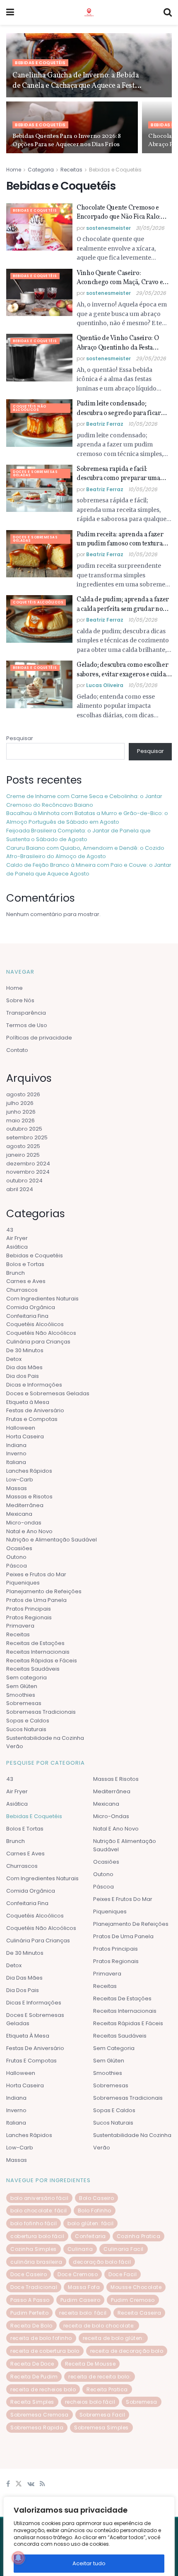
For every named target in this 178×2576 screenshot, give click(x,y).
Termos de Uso (27, 1026)
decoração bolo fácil (102, 2262)
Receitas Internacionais (38, 1652)
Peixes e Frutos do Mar (36, 1574)
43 (10, 1230)
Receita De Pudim (34, 2377)
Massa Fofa (84, 2288)
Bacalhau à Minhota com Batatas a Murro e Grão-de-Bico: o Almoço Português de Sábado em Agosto (87, 818)
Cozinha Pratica (139, 2237)
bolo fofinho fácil (34, 2224)
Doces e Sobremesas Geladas (35, 474)
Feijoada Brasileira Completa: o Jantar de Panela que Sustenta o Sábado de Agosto (78, 835)
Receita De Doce (32, 2364)
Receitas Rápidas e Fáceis (42, 1661)
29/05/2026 (151, 293)
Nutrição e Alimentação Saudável (52, 1540)
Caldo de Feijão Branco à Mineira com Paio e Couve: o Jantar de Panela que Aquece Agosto (89, 869)
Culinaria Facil (124, 2249)
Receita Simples (32, 2402)
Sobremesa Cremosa (40, 2415)
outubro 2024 (24, 1181)
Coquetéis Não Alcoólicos (30, 408)
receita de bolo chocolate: (99, 2326)
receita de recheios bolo (43, 2389)
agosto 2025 (23, 1146)
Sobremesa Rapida (37, 2428)
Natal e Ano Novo (29, 1531)
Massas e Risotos (29, 1497)
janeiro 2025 (23, 1155)
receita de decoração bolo (127, 2351)
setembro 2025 (27, 1138)
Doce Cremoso (78, 2275)
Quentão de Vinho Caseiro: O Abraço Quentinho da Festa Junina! (118, 343)
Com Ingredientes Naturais (42, 1299)
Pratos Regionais (29, 1617)
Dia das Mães (24, 1368)
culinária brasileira (36, 2262)
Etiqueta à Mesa (28, 1402)
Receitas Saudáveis (33, 1669)
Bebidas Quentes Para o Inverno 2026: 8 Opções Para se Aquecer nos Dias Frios (67, 141)
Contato (17, 1050)
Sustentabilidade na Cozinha (45, 1738)
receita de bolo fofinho (41, 2338)
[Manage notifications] (18, 2558)
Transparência (26, 1013)
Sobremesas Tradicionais (41, 1712)
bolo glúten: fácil (90, 2224)
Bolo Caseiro (96, 2198)
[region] (89, 2535)
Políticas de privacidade (39, 1038)
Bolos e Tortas (25, 1264)
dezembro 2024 (28, 1164)
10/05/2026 (143, 424)
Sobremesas (24, 1704)
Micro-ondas (24, 1523)
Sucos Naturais (26, 1729)
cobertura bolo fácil (37, 2237)
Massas (17, 1488)
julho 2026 (20, 1103)
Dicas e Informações (34, 1385)
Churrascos (22, 1290)
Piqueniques (23, 1583)
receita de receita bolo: (100, 2377)
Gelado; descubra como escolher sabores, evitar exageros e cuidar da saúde (123, 670)
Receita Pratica (107, 2389)
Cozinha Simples (34, 2249)
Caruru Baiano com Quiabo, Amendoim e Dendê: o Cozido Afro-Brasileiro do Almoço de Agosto (85, 852)
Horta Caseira (25, 1436)
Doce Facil (123, 2275)
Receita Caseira (140, 2313)
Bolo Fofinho (95, 2211)
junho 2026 (21, 1112)
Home (14, 170)
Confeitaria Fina (27, 1316)
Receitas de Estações (35, 1643)
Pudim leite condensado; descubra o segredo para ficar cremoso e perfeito (119, 409)
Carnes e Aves (26, 1282)
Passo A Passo (30, 2300)
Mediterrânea (25, 1506)
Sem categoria (26, 1678)
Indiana (16, 1445)
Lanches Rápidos (29, 1471)
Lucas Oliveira (105, 685)
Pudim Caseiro (81, 2300)
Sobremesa (142, 2402)
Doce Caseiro (29, 2275)
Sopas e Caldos (28, 1721)
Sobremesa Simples (101, 2428)
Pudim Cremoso (133, 2300)
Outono (16, 1557)
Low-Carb (20, 1480)
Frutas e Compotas (32, 1419)
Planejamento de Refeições (44, 1592)
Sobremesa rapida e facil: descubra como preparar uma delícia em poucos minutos (118, 474)
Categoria (41, 170)
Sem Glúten (22, 1686)
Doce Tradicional (34, 2288)
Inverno (16, 1454)
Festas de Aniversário (35, 1411)
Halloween (21, 1428)
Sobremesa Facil (102, 2415)
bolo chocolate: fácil (39, 2211)
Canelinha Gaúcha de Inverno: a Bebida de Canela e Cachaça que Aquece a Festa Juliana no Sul (76, 81)
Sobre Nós (20, 1001)
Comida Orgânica (31, 1307)
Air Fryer (17, 1239)
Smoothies (21, 1695)
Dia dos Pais (23, 1376)
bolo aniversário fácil (39, 2198)
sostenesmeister (108, 228)
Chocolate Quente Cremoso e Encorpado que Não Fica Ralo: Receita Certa (119, 213)
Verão (15, 1747)
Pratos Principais (29, 1609)
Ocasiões (19, 1549)
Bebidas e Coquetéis (40, 63)
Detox (14, 1359)
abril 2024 (20, 1189)
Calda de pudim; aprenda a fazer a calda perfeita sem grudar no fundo (123, 604)
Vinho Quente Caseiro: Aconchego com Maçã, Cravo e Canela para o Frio (120, 278)
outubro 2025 (24, 1129)
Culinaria (80, 2249)
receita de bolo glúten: (113, 2338)
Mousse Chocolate (136, 2288)
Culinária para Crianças (38, 1342)
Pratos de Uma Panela (36, 1600)
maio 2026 (20, 1120)
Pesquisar (20, 738)
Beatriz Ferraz (105, 424)
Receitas (71, 170)
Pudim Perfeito (29, 2313)
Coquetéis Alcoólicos (38, 602)
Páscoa (17, 1566)
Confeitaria (90, 2237)
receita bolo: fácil (83, 2313)
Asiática (17, 1247)
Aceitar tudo (89, 2563)
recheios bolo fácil (90, 2402)
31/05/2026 (150, 228)
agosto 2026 (23, 1095)
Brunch (16, 1273)
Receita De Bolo (31, 2326)
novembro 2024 (28, 1172)
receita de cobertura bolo (45, 2351)
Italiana (16, 1463)
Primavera (20, 1626)
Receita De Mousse (90, 2364)
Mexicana (19, 1514)
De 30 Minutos (25, 1350)
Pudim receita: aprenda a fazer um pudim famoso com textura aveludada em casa (120, 539)
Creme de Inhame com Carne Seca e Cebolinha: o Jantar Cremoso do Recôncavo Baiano (84, 801)
